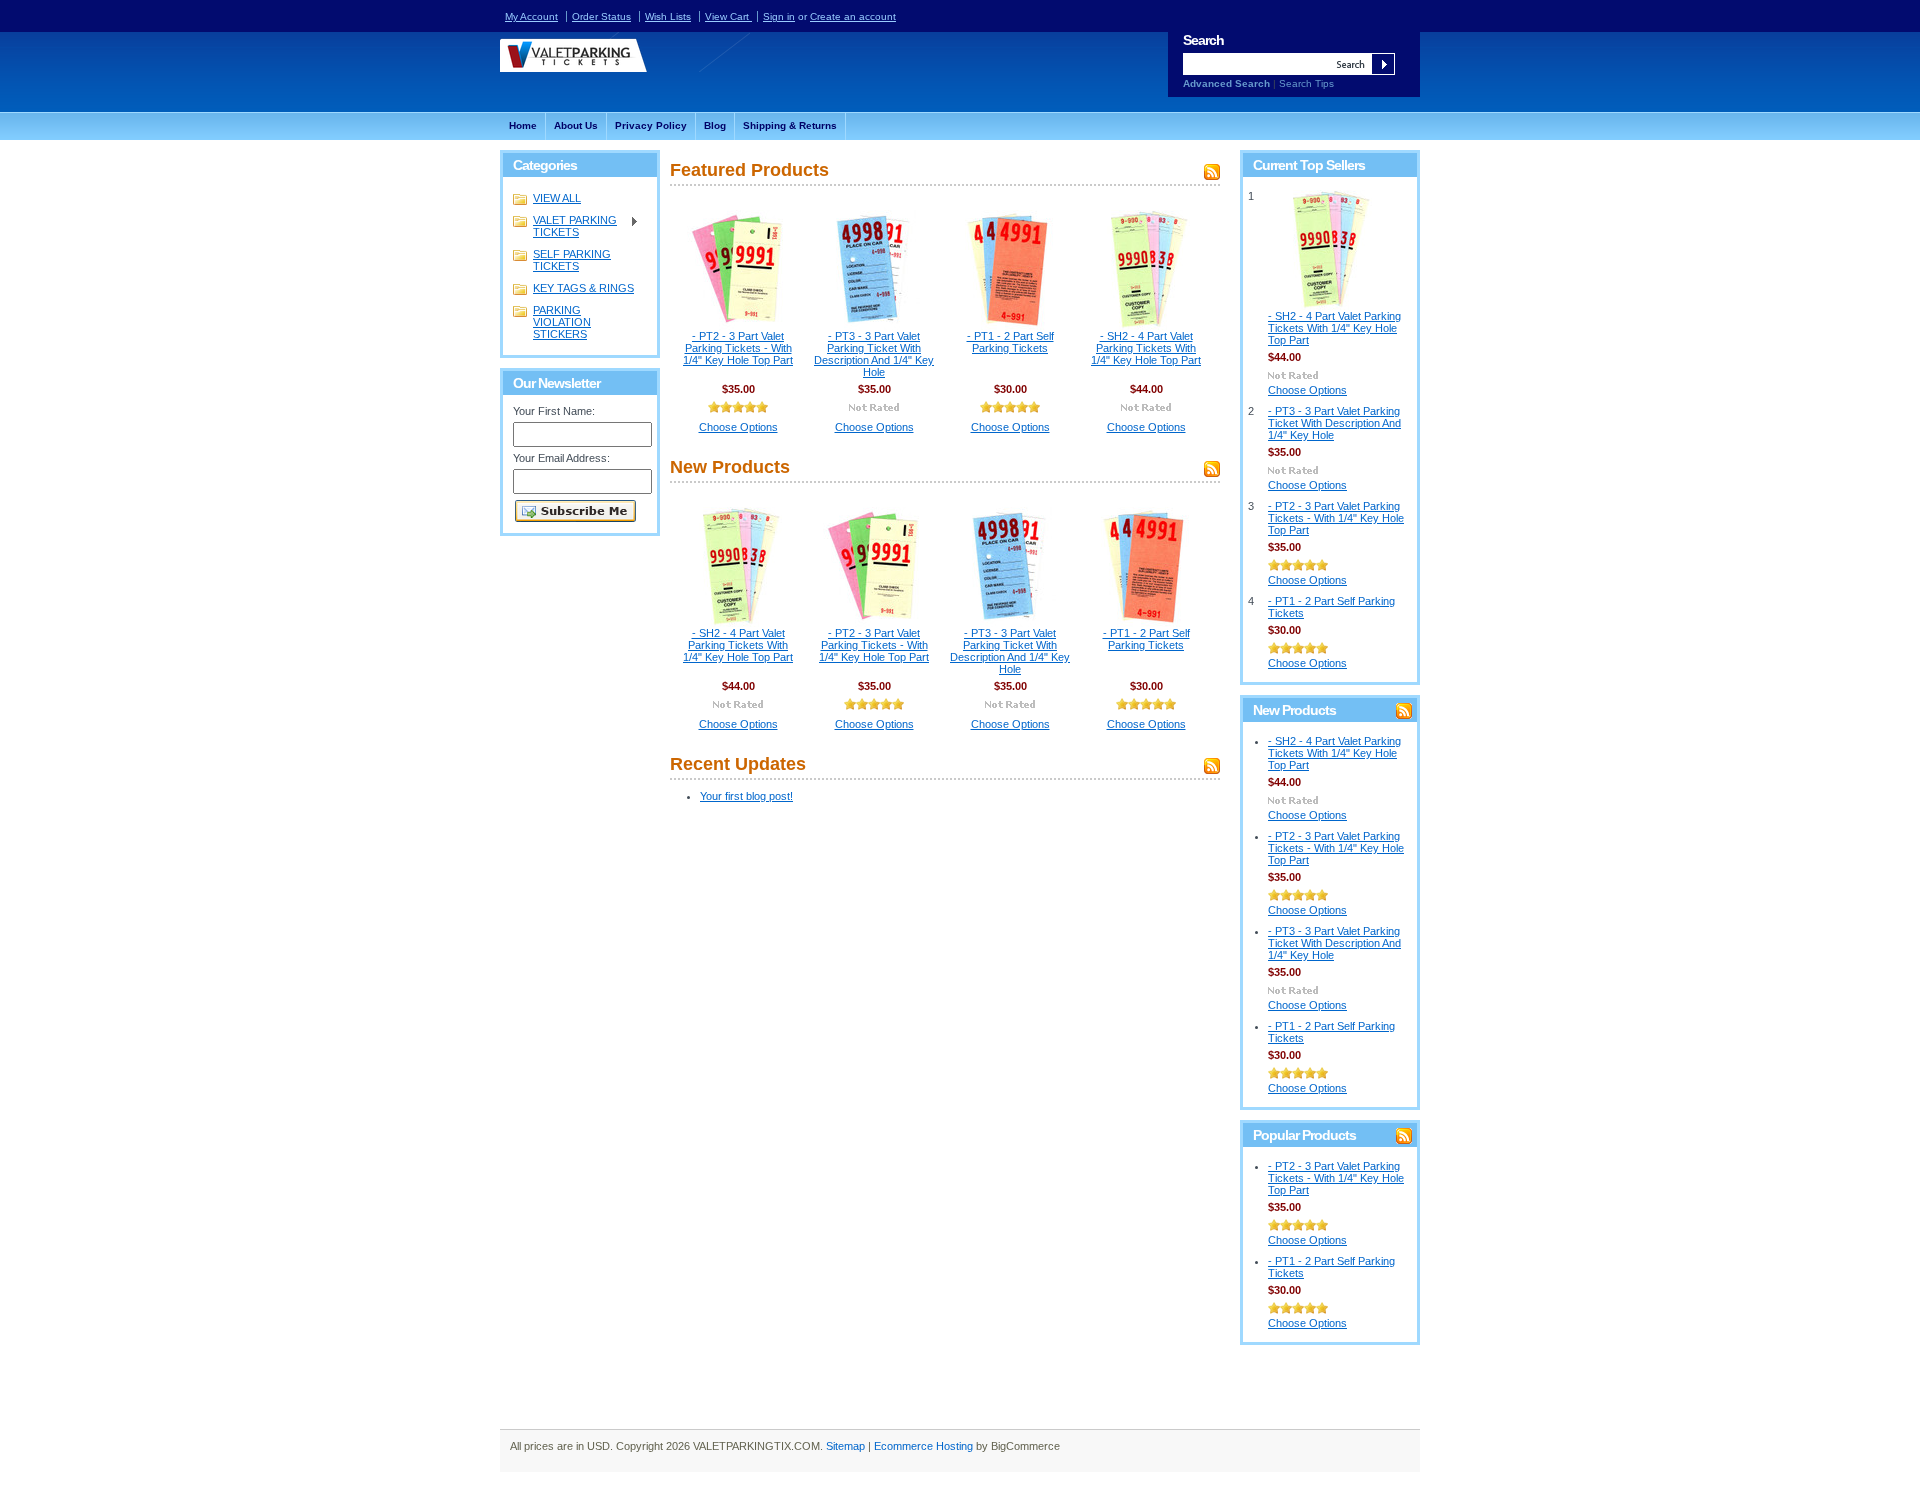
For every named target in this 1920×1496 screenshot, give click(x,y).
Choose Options (738, 427)
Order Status (601, 16)
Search (1203, 40)
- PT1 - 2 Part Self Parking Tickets (1010, 342)
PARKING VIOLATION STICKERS (562, 322)
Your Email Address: (561, 458)
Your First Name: (554, 411)
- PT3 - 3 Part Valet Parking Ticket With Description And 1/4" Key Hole (874, 354)
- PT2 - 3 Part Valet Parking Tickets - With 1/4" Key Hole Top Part (738, 348)
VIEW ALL (557, 198)
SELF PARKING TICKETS (572, 260)
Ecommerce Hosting (923, 1446)
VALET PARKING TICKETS (565, 226)
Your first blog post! (746, 796)
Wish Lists (668, 16)
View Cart (728, 16)
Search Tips (1306, 83)
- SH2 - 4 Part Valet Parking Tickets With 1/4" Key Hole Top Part (1146, 348)
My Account (531, 16)
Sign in (779, 16)
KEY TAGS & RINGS (583, 288)
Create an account (853, 16)
